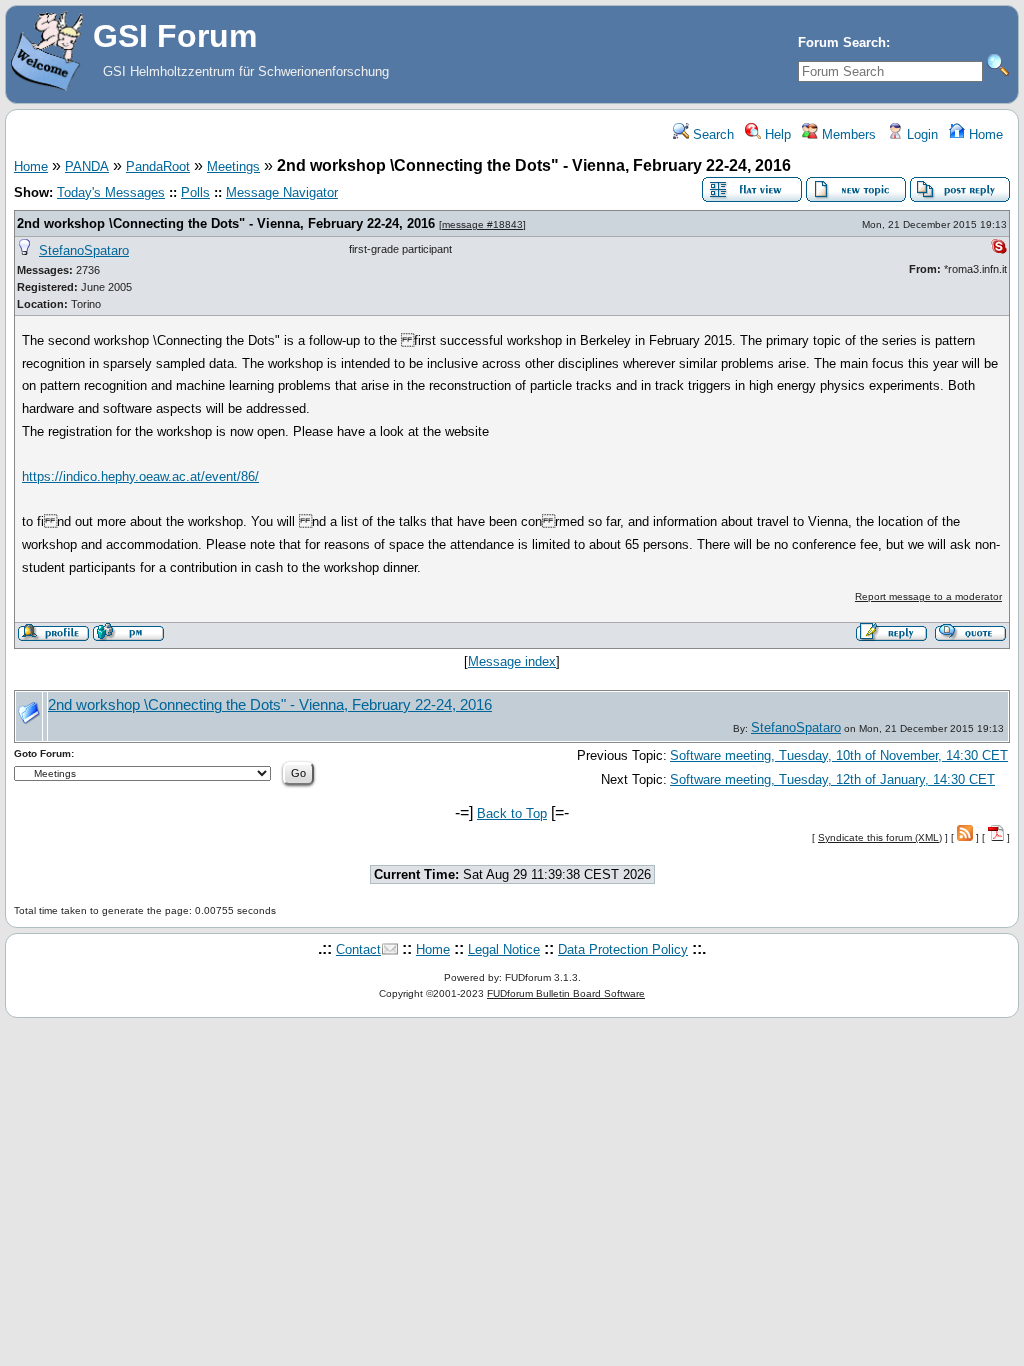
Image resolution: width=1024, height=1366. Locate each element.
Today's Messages (111, 192)
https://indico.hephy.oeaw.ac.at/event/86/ (140, 476)
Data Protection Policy (623, 949)
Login (920, 134)
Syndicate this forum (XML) (880, 837)
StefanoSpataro (84, 250)
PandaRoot (158, 166)
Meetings (233, 166)
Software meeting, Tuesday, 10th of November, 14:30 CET (839, 755)
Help (776, 134)
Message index (512, 661)
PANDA (87, 166)
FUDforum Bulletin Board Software (566, 993)
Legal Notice (504, 949)
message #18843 (482, 224)
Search (711, 134)
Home (984, 134)
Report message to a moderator (928, 596)
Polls (195, 192)
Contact (358, 949)
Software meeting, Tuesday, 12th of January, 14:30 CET (832, 779)
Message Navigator (282, 192)
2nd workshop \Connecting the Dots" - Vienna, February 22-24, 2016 (226, 223)
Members (847, 134)
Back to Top (512, 813)
